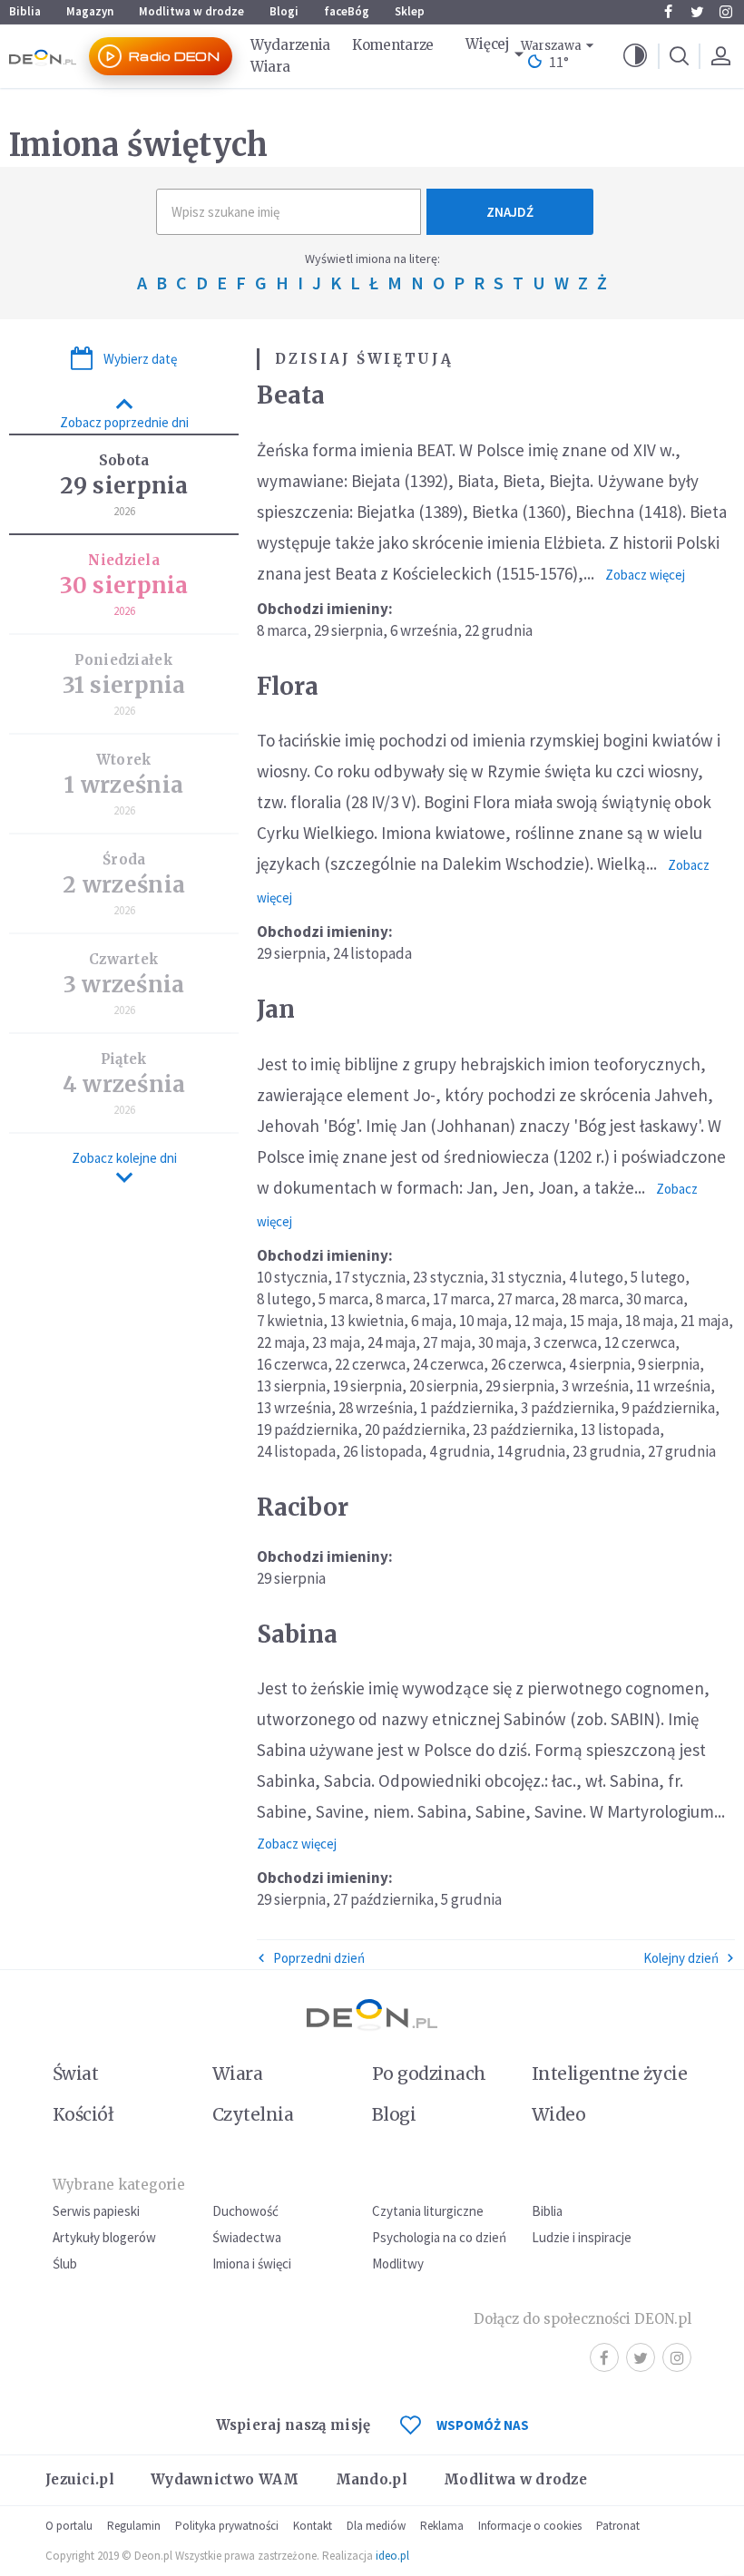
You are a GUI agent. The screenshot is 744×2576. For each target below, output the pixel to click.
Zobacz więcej (645, 575)
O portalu (69, 2526)
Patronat (618, 2526)
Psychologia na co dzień (439, 2237)
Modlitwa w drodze (191, 11)
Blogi (284, 11)
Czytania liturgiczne (428, 2211)
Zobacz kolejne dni (124, 1158)
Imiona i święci (252, 2264)
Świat (75, 2073)
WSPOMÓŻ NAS (483, 2425)
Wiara (270, 67)
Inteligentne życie (609, 2073)
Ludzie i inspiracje (582, 2237)
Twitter (697, 12)
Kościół (83, 2114)
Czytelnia (253, 2114)
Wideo (558, 2114)
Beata (291, 395)
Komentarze (393, 45)
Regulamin (134, 2526)
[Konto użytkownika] (720, 56)
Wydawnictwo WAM (225, 2479)
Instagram (726, 12)
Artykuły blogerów (104, 2237)
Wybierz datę (140, 359)
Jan (276, 1009)
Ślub (65, 2264)
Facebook (668, 12)
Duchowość (245, 2211)
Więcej (487, 44)
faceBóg (347, 11)
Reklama (442, 2526)
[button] (635, 56)
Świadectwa (247, 2237)
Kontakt (313, 2526)
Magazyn (90, 11)
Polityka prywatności (227, 2526)
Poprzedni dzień (319, 1958)
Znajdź (510, 212)
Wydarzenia (290, 45)
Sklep (410, 11)
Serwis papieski (96, 2211)
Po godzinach (429, 2073)
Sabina (297, 1634)
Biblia (25, 11)
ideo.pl (392, 2556)
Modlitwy (398, 2264)
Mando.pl (372, 2479)
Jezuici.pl (80, 2479)
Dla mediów (376, 2526)
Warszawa (551, 46)
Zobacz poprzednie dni (124, 422)
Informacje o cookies (530, 2526)
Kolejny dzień (681, 1958)
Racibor (303, 1507)
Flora (288, 686)
